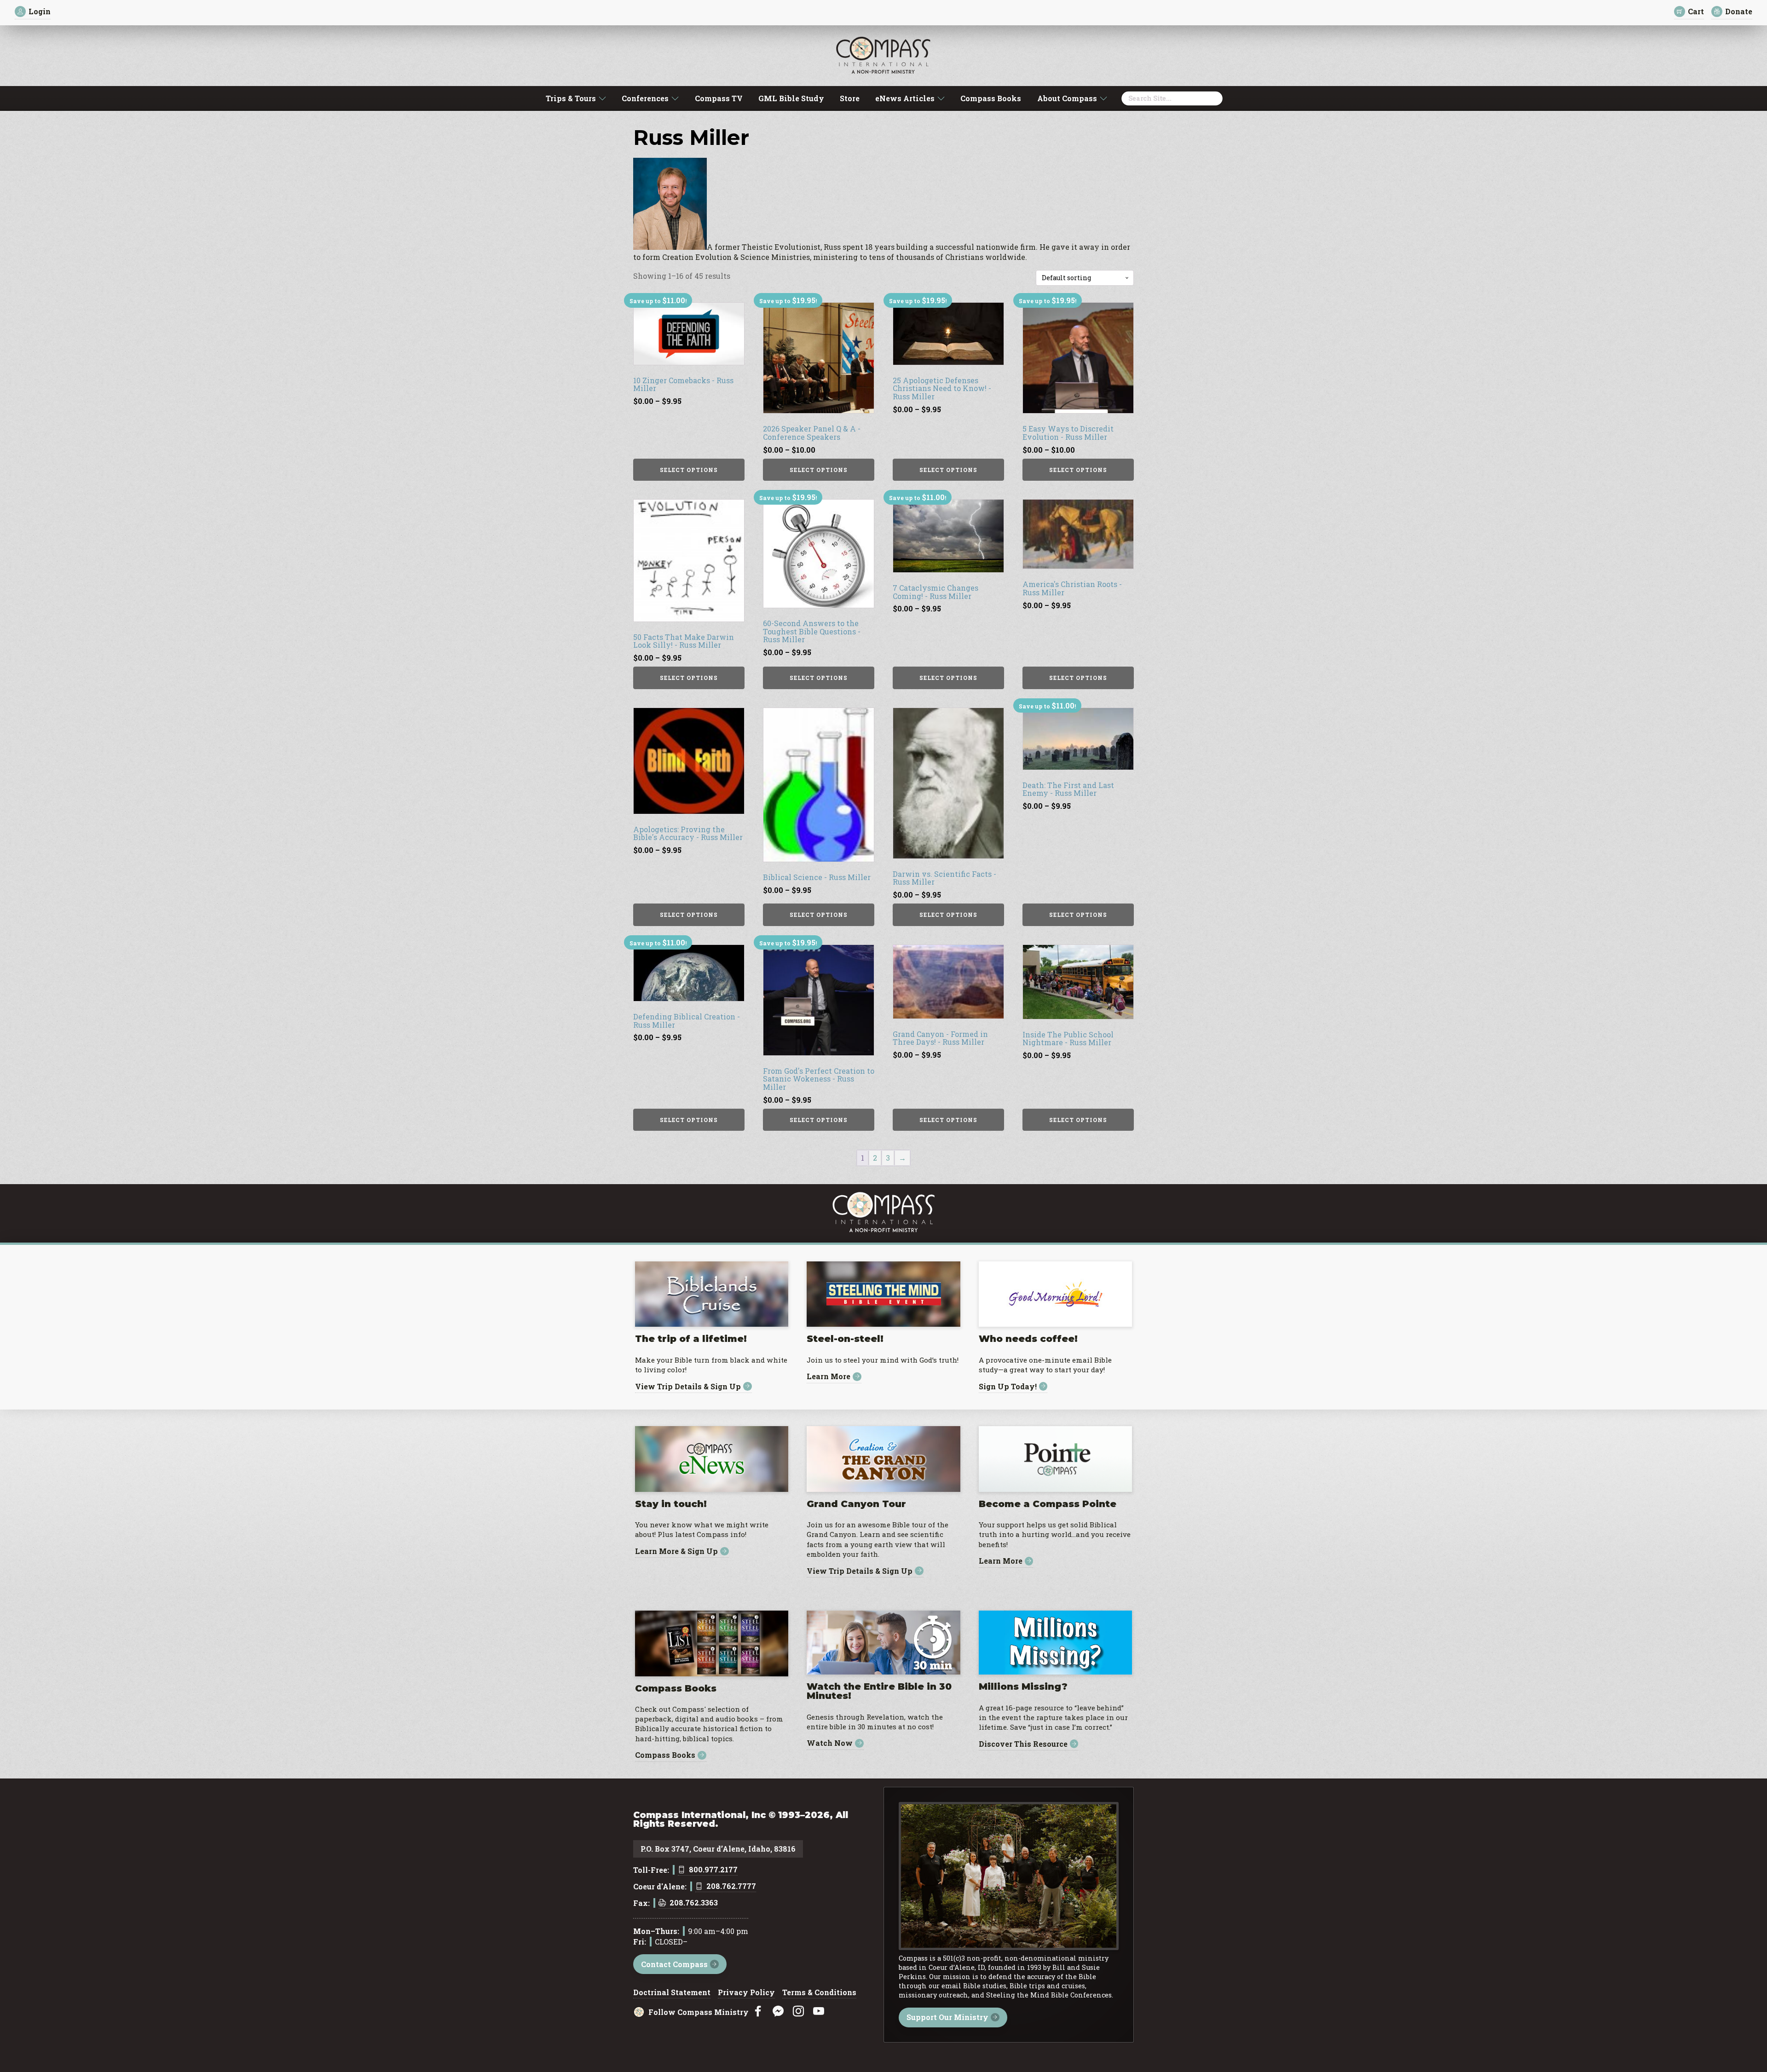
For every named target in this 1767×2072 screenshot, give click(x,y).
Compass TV (719, 98)
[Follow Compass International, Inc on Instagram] (798, 2012)
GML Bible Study (791, 98)
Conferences (645, 98)
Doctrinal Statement (672, 1993)
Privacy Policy (746, 1993)
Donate (1739, 11)
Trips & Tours (571, 98)
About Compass (1067, 98)
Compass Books (991, 98)
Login (40, 11)
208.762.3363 (694, 1903)
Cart (1696, 11)
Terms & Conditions (819, 1993)
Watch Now (830, 1743)
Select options (689, 470)
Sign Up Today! (1008, 1386)
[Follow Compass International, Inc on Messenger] (778, 2012)
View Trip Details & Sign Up (688, 1386)
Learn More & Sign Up (676, 1551)
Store (850, 98)
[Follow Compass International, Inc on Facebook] (758, 2012)
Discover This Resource (1023, 1744)
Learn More (829, 1377)
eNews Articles (905, 98)
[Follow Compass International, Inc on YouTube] (819, 2012)
